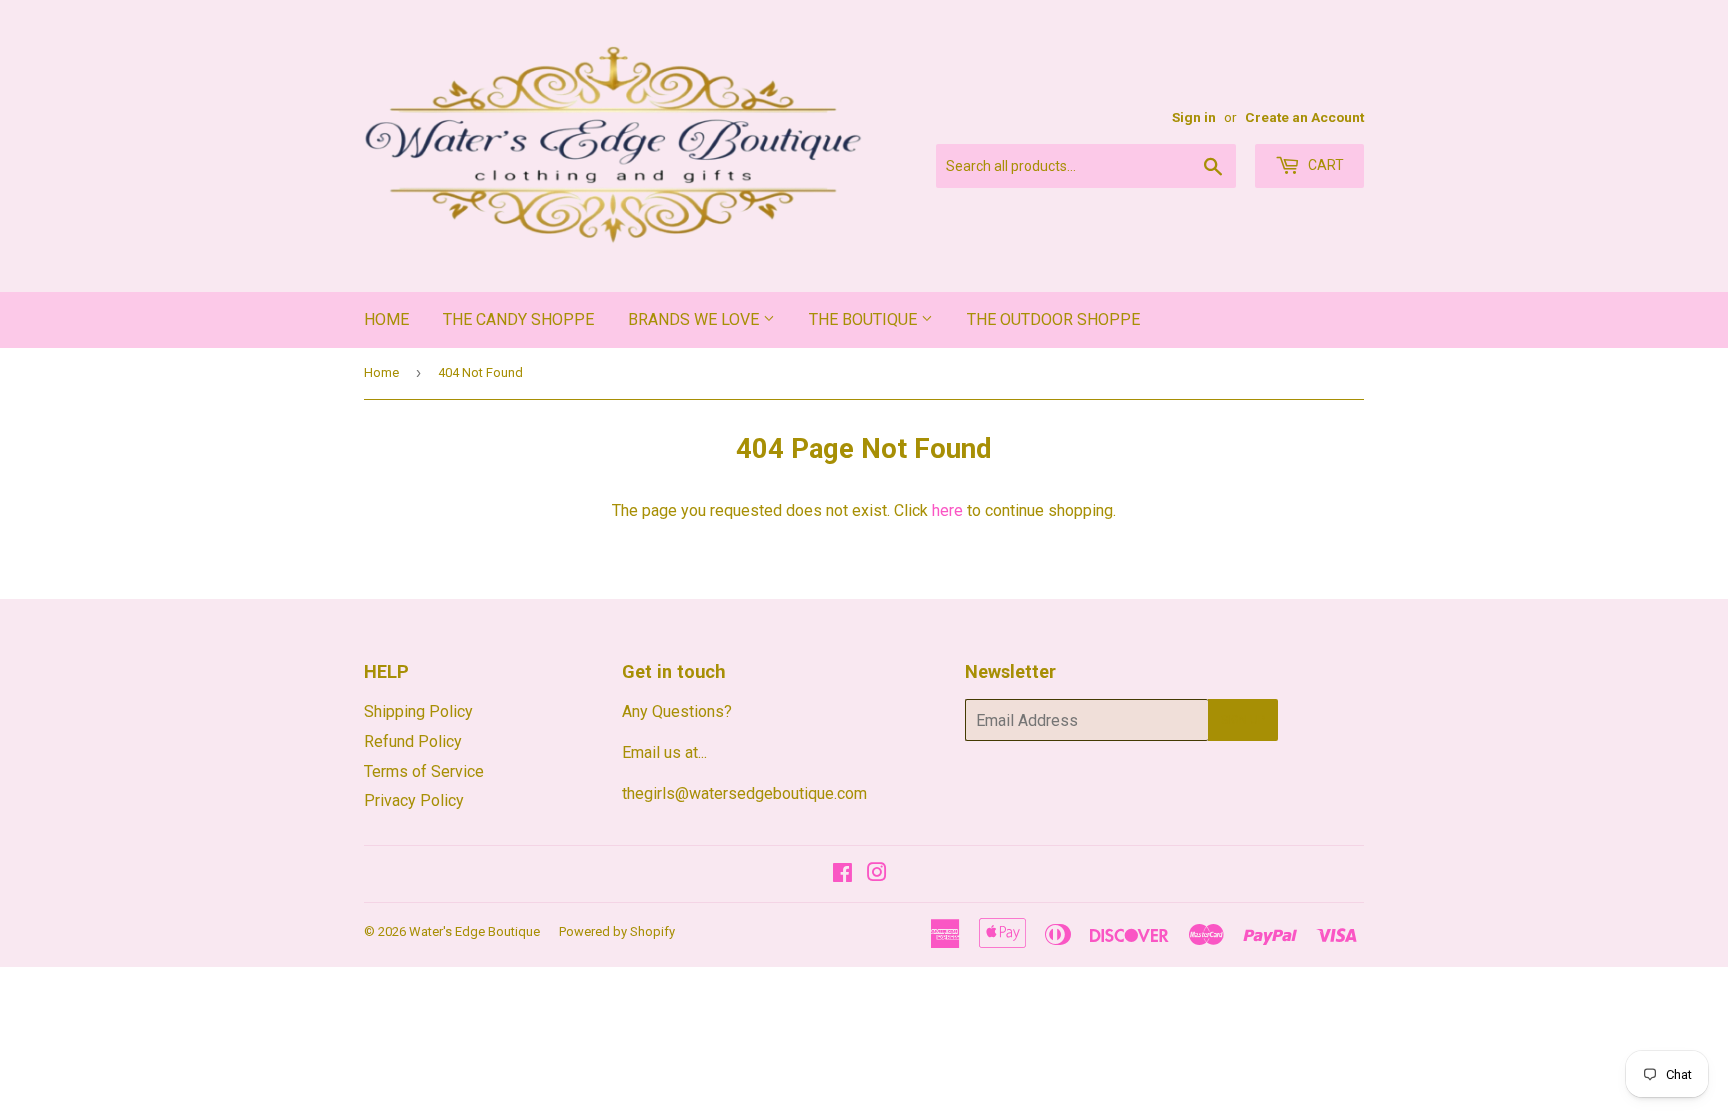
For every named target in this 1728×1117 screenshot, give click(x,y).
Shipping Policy (418, 711)
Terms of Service (424, 771)
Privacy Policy (414, 800)
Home (386, 319)
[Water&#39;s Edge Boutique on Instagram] (877, 874)
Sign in (1194, 117)
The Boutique (865, 319)
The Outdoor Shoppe (1053, 319)
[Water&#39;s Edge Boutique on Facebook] (842, 874)
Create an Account (1304, 117)
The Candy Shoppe (518, 319)
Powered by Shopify (617, 931)
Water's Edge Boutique (474, 931)
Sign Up (1243, 720)
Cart (1324, 165)
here (947, 510)
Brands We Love (695, 319)
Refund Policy (413, 741)
